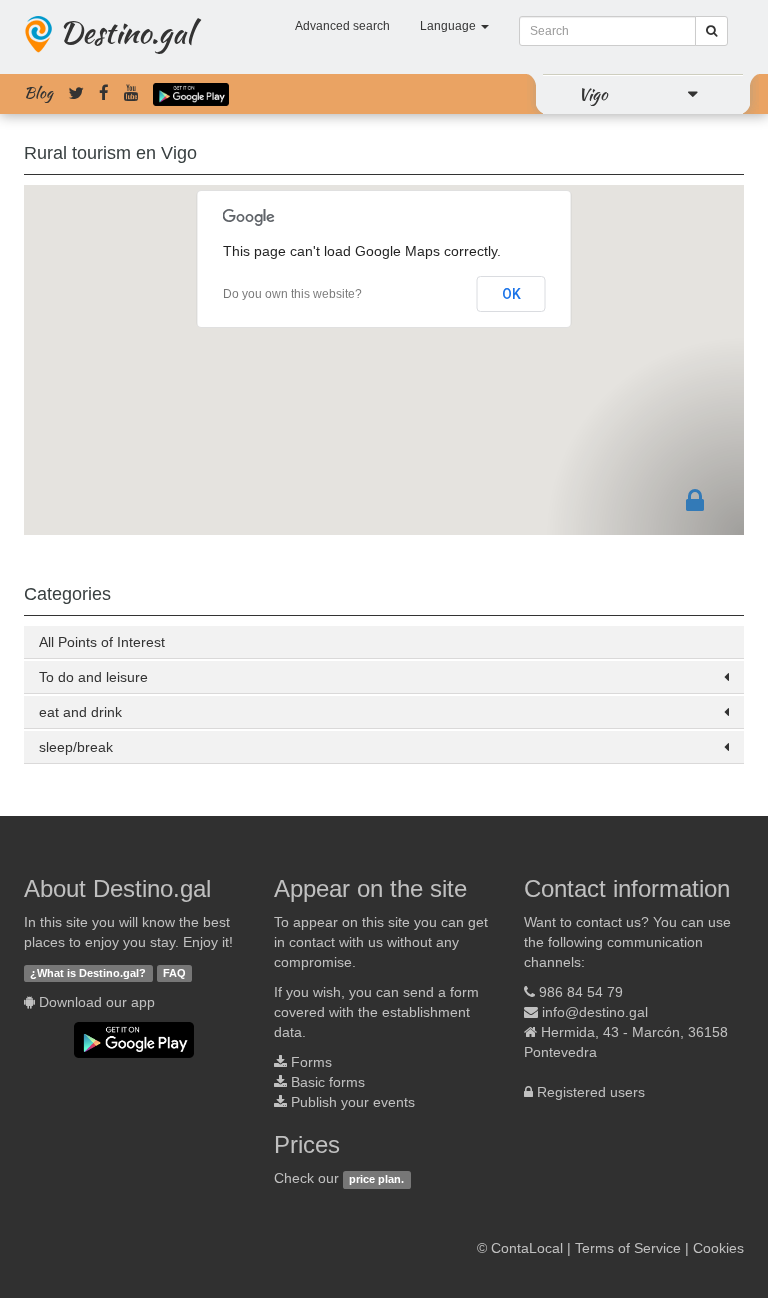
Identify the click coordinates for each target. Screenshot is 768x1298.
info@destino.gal (595, 1012)
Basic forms (328, 1082)
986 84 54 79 (581, 992)
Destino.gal (126, 32)
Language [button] (449, 26)
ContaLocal (527, 1248)
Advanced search (342, 26)
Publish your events (353, 1102)
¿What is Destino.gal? (88, 973)
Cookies (718, 1248)
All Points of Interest (102, 642)
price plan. (376, 1179)
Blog (38, 93)
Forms (311, 1062)
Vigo (593, 94)
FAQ (174, 973)
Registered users (591, 1092)
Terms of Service (628, 1248)
